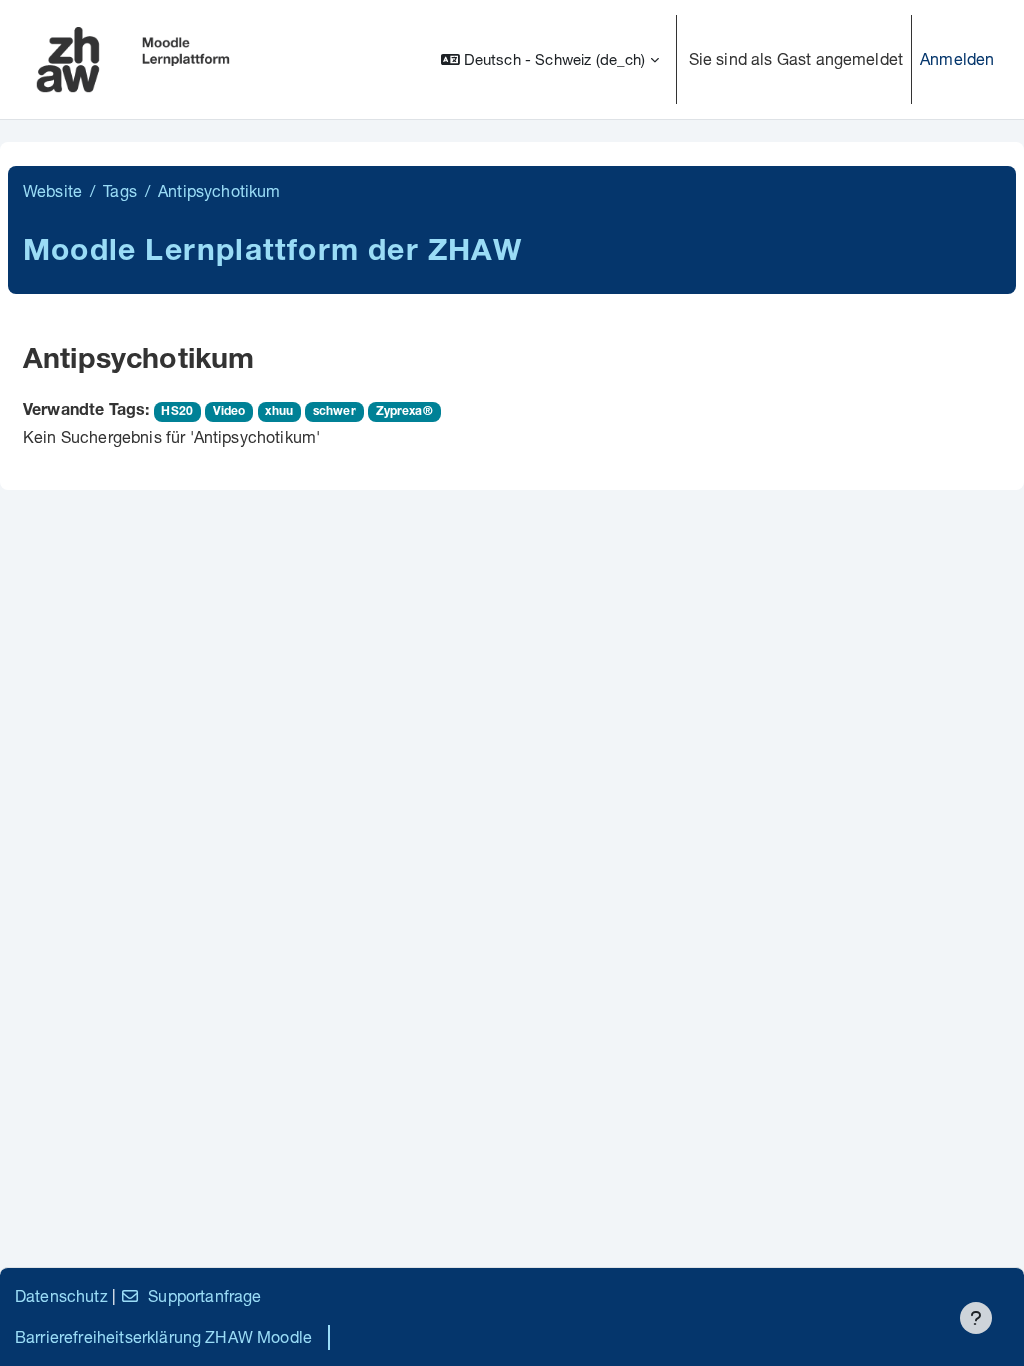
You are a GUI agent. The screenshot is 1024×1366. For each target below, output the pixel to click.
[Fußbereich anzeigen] (976, 1318)
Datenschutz (61, 1295)
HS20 (177, 412)
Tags (120, 190)
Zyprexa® (404, 412)
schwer (334, 412)
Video (229, 412)
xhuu (279, 412)
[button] (550, 59)
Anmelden (957, 58)
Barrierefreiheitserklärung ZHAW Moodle (163, 1336)
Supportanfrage (204, 1295)
